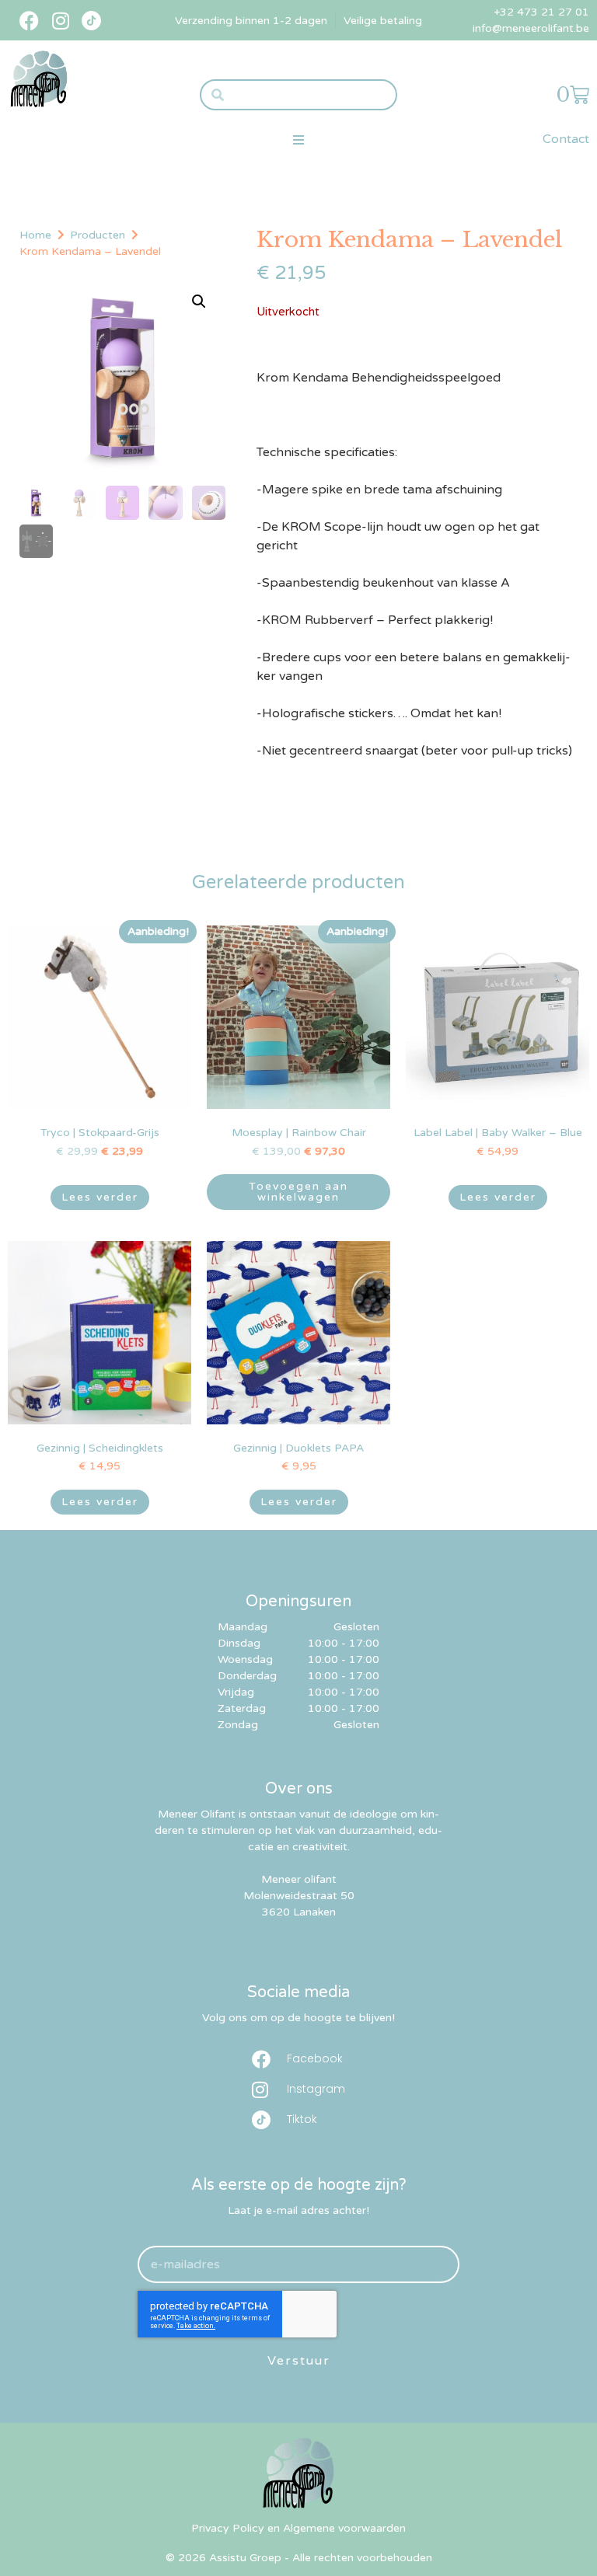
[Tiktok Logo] (91, 21)
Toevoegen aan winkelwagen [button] (298, 1192)
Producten (98, 235)
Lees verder (100, 1197)
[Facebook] (29, 21)
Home (35, 235)
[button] (298, 139)
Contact (566, 139)
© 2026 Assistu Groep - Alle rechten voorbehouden (299, 2558)
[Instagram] (60, 21)
